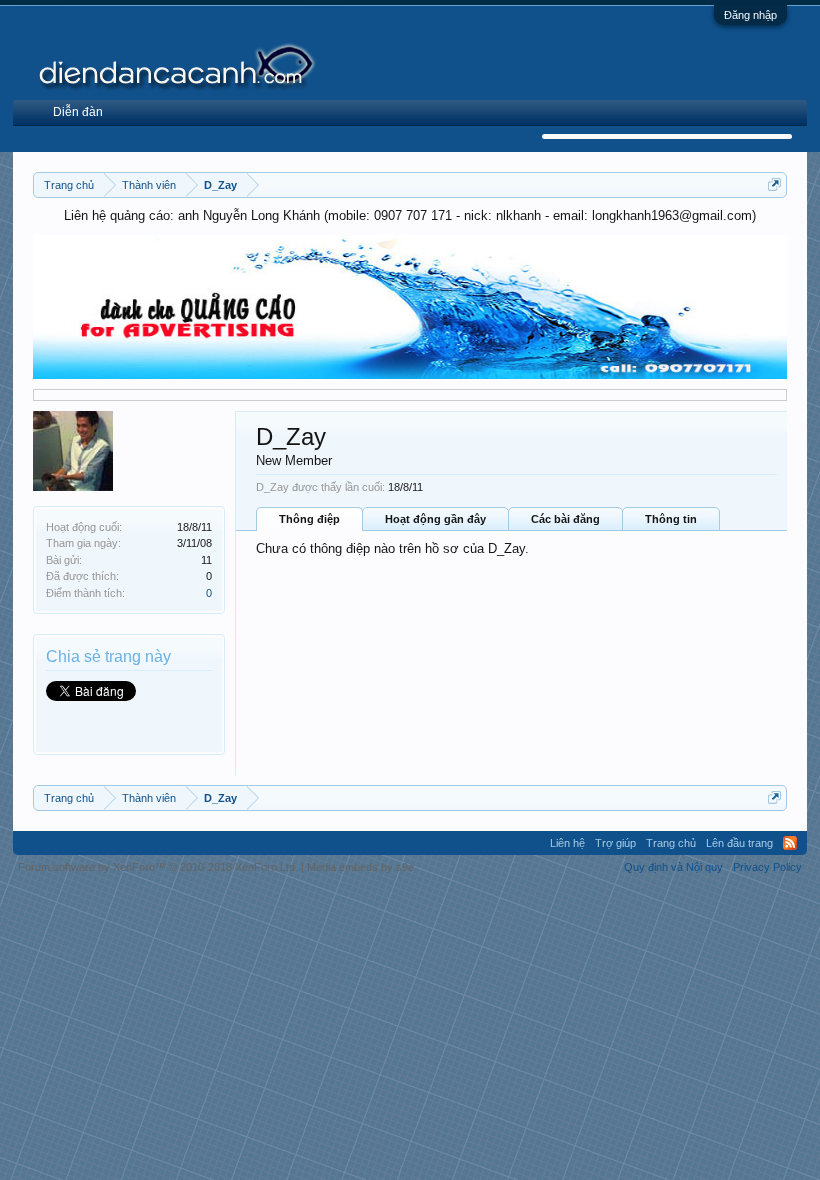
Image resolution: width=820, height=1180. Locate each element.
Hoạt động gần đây (435, 519)
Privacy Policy (767, 867)
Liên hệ (567, 843)
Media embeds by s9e (360, 867)
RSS (790, 843)
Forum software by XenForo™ (158, 867)
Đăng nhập (750, 15)
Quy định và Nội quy (673, 867)
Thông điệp (309, 519)
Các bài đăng (565, 519)
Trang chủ (671, 843)
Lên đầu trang (739, 843)
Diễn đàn (78, 112)
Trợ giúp (615, 843)
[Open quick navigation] (774, 184)
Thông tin (671, 519)
